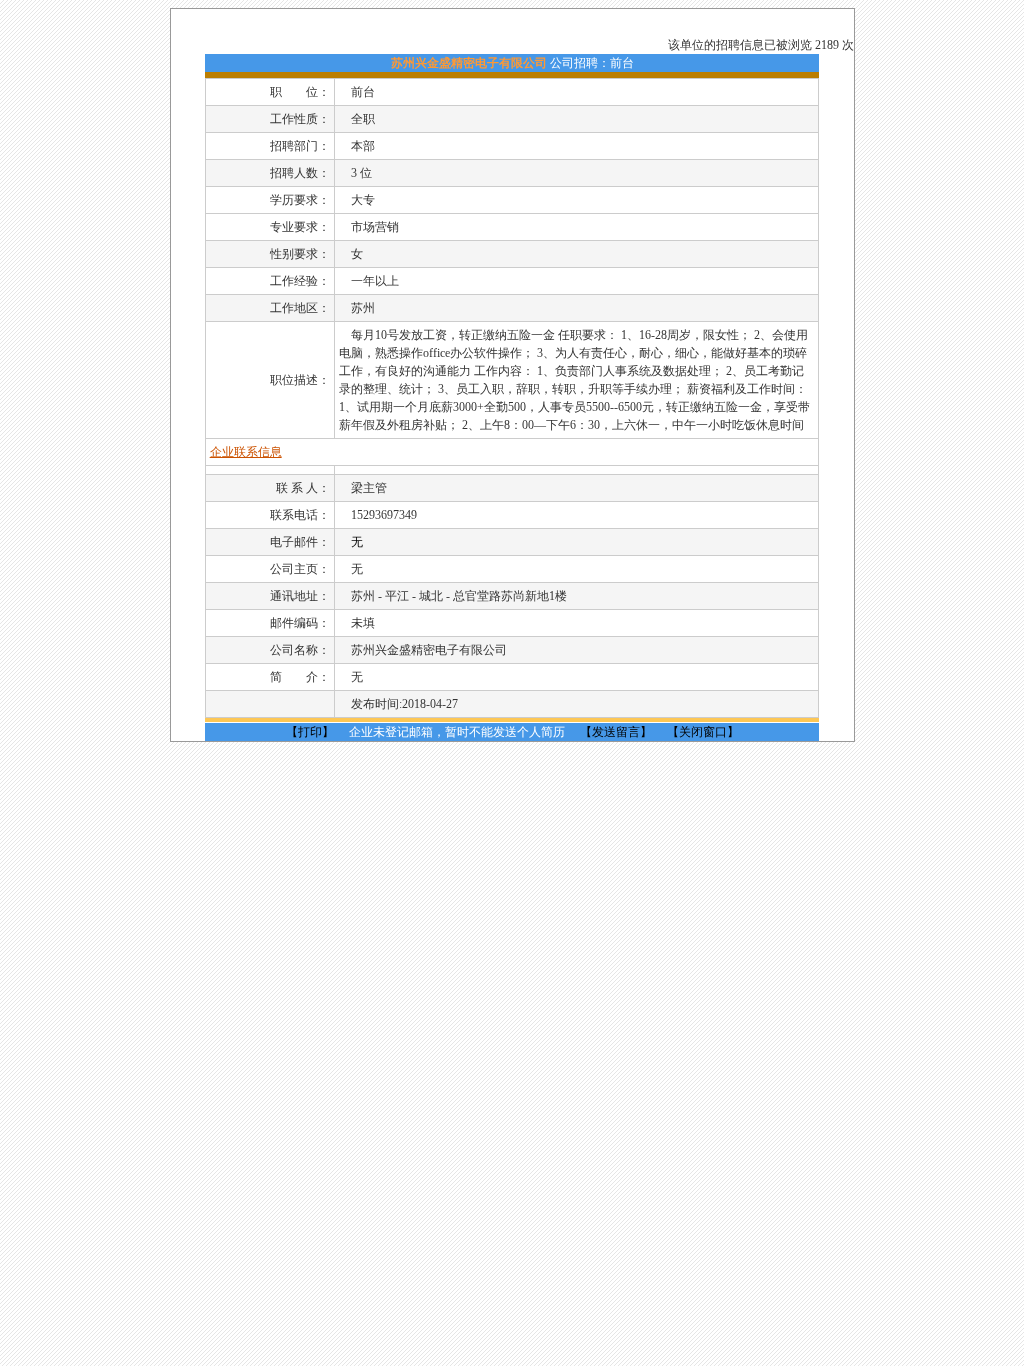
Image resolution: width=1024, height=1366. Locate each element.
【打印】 (310, 732)
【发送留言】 (616, 732)
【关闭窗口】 (703, 732)
